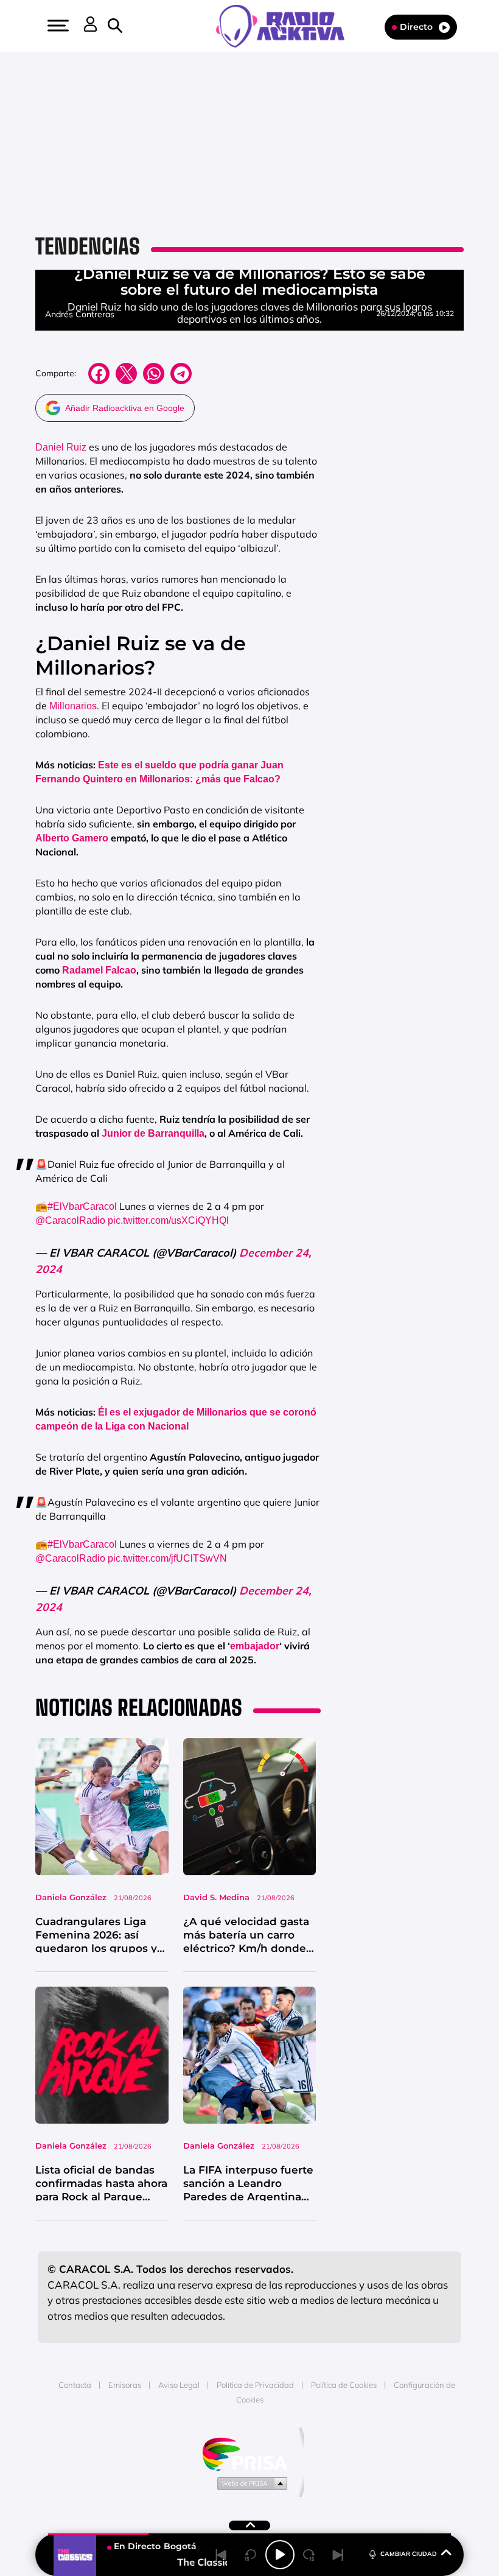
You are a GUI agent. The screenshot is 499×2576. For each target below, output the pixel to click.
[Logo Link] (286, 25)
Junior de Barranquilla (153, 1133)
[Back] (222, 2555)
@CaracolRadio (70, 1220)
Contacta (75, 2385)
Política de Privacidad (255, 2385)
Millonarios (73, 706)
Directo (416, 27)
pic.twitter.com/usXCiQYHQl (168, 1220)
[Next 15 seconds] (309, 2555)
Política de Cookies (344, 2385)
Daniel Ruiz (61, 447)
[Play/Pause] (280, 2555)
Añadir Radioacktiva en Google (125, 408)
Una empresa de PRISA (249, 2453)
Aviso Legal (179, 2385)
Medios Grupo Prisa (250, 2483)
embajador (255, 1646)
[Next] (338, 2555)
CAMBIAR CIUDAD (409, 2554)
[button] (57, 26)
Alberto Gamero (72, 838)
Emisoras (125, 2385)
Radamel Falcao (99, 970)
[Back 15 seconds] (251, 2555)
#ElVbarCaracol (82, 1206)
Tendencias (88, 246)
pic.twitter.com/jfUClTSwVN (167, 1558)
